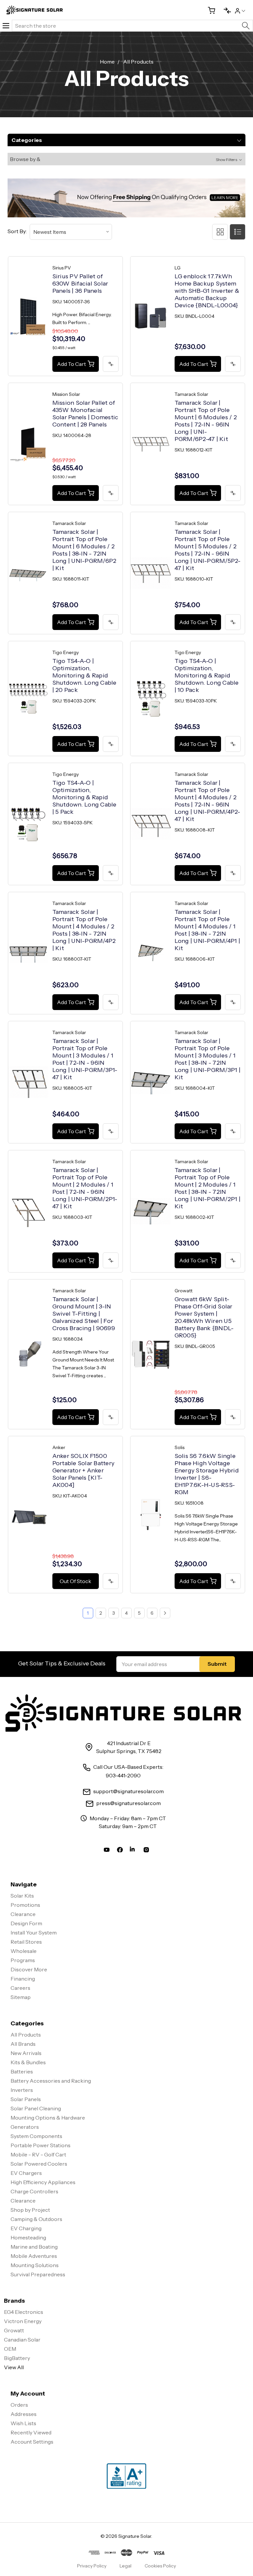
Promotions (25, 1905)
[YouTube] (107, 1851)
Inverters (22, 2090)
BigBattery (17, 2358)
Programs (23, 1960)
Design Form (26, 1923)
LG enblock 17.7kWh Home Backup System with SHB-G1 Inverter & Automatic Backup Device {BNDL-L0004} (207, 291)
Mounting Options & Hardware (48, 2118)
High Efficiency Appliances (43, 2182)
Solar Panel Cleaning (36, 2108)
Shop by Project (30, 2210)
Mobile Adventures (34, 2256)
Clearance (23, 1914)
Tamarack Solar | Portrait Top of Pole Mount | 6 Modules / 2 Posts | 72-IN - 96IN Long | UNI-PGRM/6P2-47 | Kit (206, 421)
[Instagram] (146, 1851)
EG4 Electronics (24, 2312)
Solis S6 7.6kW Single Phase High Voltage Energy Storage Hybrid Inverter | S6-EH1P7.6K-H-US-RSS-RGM (207, 1474)
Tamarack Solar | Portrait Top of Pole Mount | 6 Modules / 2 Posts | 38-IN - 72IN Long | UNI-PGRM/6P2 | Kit (84, 550)
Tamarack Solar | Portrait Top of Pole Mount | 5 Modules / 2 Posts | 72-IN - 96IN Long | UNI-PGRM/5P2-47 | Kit (208, 550)
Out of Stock (75, 1581)
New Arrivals (26, 2053)
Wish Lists (23, 2423)
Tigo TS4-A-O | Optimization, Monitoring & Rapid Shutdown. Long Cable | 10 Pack (207, 675)
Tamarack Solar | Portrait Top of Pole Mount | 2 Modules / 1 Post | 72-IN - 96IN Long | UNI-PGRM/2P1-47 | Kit (85, 1188)
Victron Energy (23, 2321)
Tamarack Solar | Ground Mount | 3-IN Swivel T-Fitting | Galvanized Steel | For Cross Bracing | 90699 (84, 1314)
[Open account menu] (240, 10)
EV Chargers (26, 2173)
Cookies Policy (160, 2566)
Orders (19, 2405)
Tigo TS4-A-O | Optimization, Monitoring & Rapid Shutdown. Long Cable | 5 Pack (84, 797)
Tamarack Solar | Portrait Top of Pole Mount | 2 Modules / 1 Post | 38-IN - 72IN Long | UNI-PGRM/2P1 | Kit (208, 1188)
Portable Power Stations (41, 2145)
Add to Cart (71, 364)
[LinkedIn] (133, 1851)
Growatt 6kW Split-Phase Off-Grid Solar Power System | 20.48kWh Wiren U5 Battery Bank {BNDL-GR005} (204, 1317)
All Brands (23, 2044)
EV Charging (26, 2228)
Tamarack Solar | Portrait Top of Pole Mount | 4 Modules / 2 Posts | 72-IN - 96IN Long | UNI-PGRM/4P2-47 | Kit (208, 801)
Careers (20, 1988)
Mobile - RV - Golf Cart (38, 2154)
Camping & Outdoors (36, 2219)
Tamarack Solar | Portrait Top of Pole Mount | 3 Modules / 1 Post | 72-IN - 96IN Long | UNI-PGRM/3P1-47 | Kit (85, 1059)
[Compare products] (225, 10)
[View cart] (209, 10)
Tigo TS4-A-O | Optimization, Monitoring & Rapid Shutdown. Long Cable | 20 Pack (84, 675)
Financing (23, 1979)
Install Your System (34, 1932)
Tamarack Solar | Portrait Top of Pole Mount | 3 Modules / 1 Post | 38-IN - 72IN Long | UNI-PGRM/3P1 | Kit (208, 1059)
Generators (25, 2127)
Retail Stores (26, 1942)
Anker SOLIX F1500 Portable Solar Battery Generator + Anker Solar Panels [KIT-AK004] (84, 1470)
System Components (36, 2136)
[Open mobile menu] (6, 26)
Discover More (29, 1969)
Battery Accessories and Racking (51, 2081)
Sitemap (21, 1997)
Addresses (24, 2414)
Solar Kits (22, 1896)
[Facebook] (120, 1851)
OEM (10, 2349)
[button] (126, 159)
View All (14, 2367)
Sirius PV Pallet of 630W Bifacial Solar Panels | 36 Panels (80, 284)
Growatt (14, 2330)
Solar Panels (26, 2099)
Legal (126, 2566)
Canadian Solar (22, 2340)
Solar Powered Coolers (39, 2164)
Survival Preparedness (38, 2274)
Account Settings (32, 2442)
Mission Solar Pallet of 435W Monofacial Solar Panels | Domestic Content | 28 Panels (85, 414)
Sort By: (17, 231)
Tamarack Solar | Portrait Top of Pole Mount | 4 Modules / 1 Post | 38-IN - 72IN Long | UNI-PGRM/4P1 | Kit (207, 930)
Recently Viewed (31, 2432)
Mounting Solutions (35, 2265)
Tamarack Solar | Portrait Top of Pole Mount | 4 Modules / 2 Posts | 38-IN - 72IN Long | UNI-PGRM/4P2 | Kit (84, 930)
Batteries (22, 2071)
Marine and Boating (34, 2247)
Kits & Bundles (28, 2062)
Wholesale (24, 1951)
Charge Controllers (34, 2191)
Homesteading (28, 2237)
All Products (26, 2035)
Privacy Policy (92, 2566)
